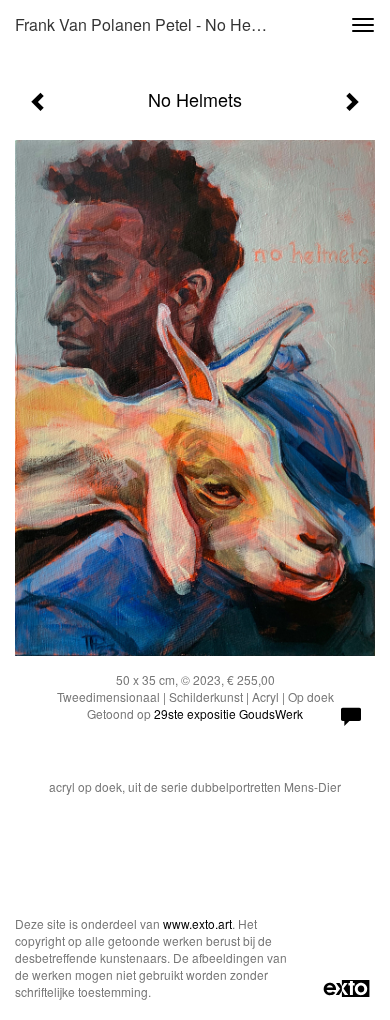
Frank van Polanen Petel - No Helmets (149, 24)
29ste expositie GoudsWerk (228, 713)
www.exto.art (197, 923)
